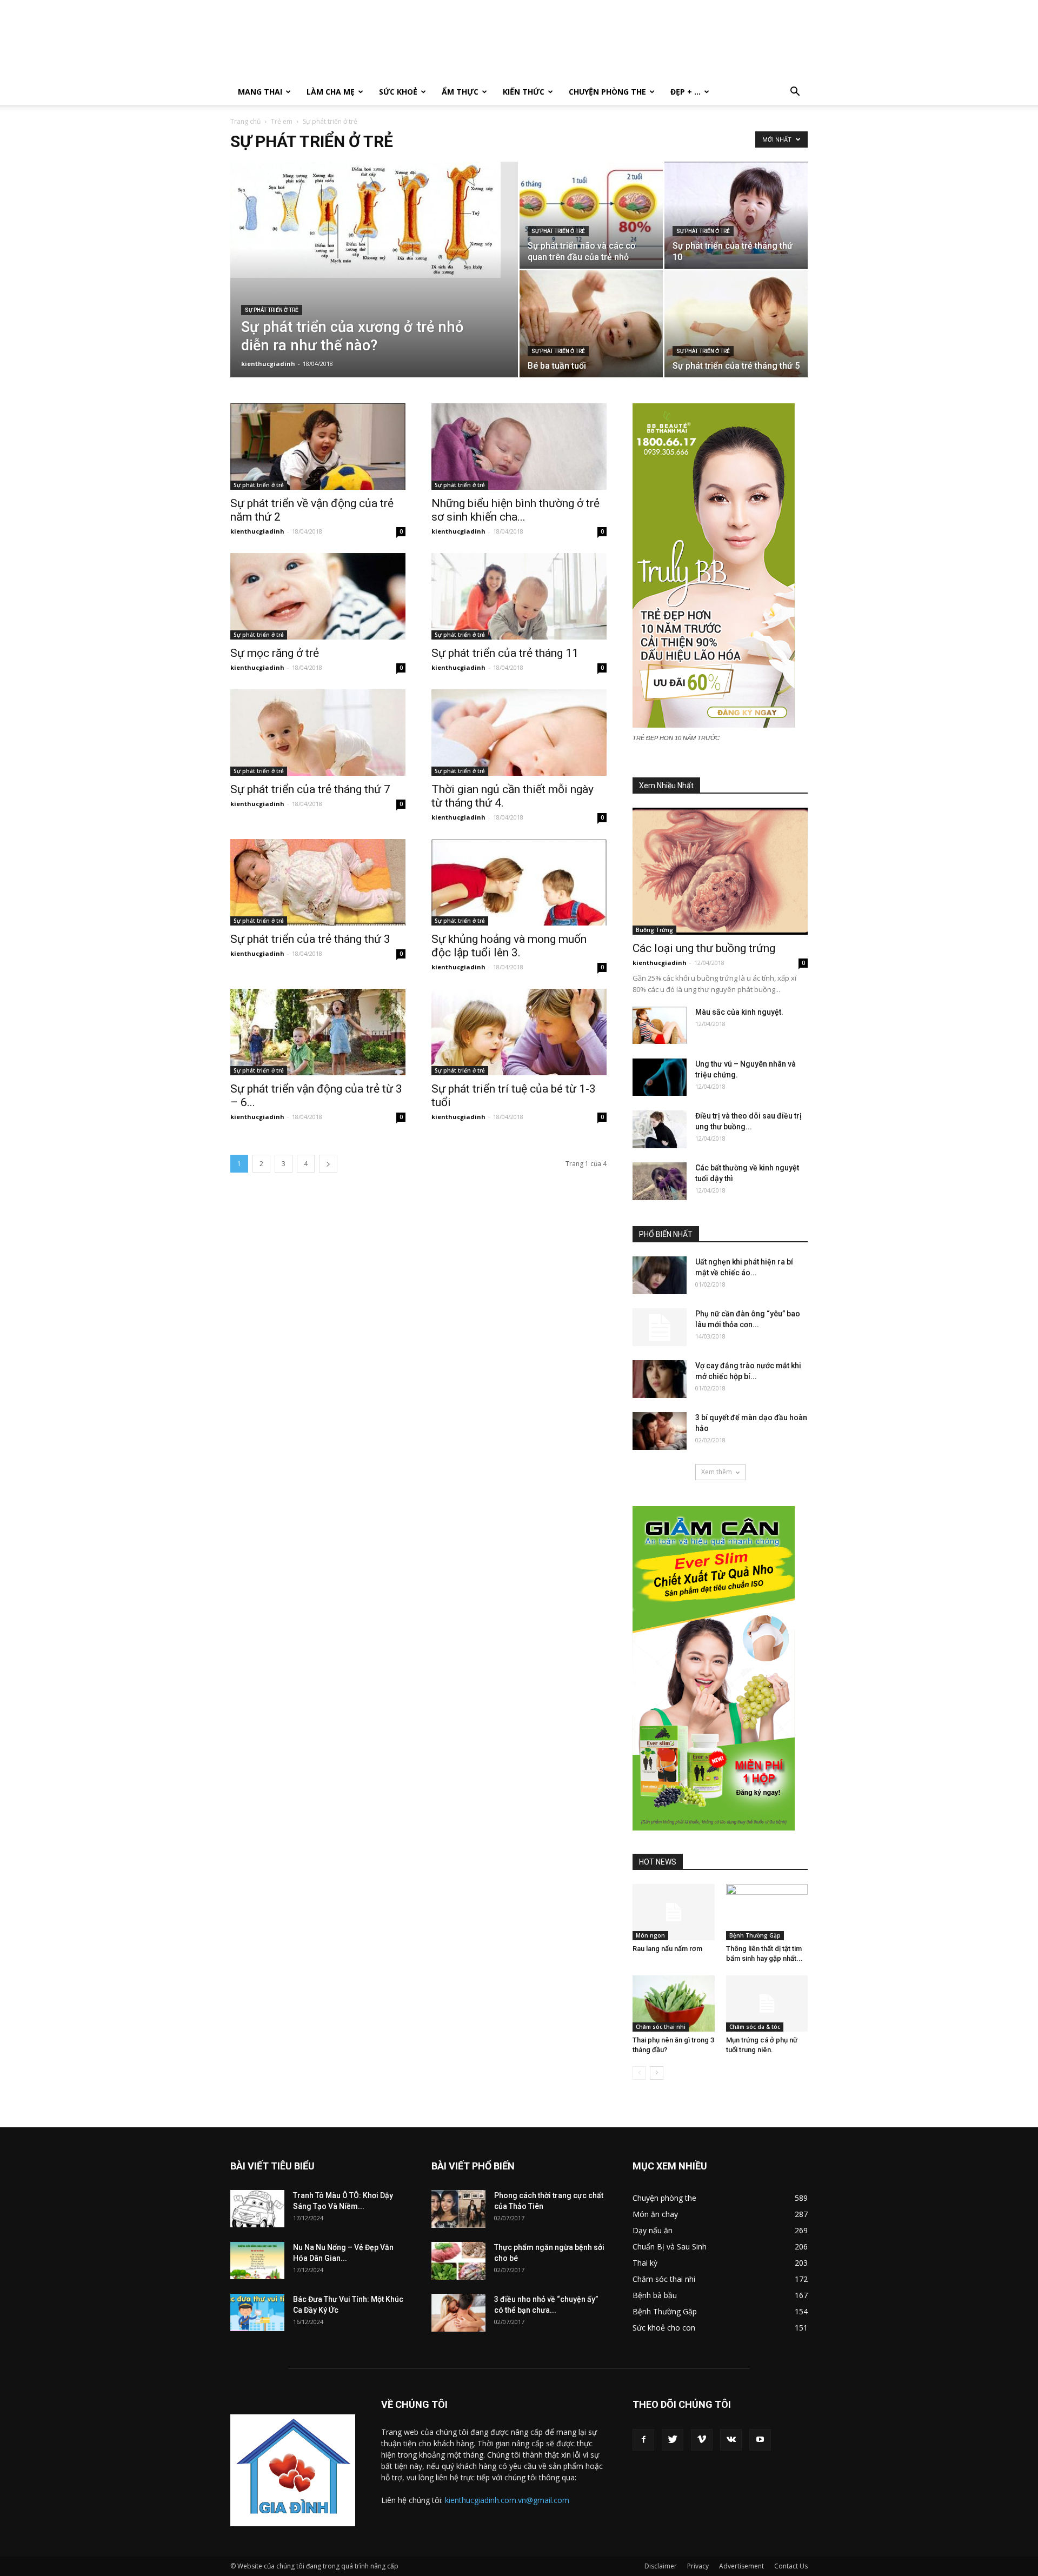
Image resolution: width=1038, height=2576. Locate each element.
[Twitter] (673, 2440)
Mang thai (260, 92)
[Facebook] (643, 2440)
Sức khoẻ (398, 92)
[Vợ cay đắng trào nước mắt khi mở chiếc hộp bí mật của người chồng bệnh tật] (660, 1379)
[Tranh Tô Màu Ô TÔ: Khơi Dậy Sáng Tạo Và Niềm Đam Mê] (257, 2209)
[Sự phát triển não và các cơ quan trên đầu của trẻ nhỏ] (591, 214)
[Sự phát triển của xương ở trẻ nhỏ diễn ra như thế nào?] (374, 220)
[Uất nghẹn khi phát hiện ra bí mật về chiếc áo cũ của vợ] (660, 1275)
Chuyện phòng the (607, 92)
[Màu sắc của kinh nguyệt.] (660, 1025)
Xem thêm (717, 1472)
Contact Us (791, 2566)
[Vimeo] (702, 2440)
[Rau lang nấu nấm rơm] (674, 1912)
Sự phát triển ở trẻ (272, 310)
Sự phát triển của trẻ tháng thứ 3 (310, 939)
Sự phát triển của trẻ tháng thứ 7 (310, 789)
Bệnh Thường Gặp (755, 1935)
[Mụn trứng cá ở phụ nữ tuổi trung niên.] (767, 2003)
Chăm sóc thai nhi (661, 2027)
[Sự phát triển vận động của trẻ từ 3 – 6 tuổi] (318, 1032)
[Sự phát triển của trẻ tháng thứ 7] (318, 733)
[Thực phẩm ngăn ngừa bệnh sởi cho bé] (458, 2261)
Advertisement (741, 2566)
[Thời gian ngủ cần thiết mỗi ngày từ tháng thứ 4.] (519, 733)
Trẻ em (282, 121)
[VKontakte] (731, 2440)
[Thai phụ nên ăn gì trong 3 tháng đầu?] (674, 2003)
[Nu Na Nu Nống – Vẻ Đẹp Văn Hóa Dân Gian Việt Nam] (257, 2261)
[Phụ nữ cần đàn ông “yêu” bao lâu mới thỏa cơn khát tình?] (660, 1327)
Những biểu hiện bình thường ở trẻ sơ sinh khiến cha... (515, 510)
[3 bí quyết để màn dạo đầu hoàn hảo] (660, 1431)
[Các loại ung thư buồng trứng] (720, 871)
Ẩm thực (460, 92)
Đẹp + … (686, 92)
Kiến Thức (524, 92)
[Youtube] (760, 2440)
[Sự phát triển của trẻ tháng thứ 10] (736, 215)
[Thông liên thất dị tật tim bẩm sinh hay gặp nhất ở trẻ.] (767, 1912)
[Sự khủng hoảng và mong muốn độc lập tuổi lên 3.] (519, 882)
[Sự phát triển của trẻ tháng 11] (519, 596)
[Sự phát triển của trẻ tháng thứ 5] (736, 324)
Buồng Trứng (654, 930)
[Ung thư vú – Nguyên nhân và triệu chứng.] (660, 1077)
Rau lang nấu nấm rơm (667, 1949)
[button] (795, 93)
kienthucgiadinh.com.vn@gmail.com (507, 2500)
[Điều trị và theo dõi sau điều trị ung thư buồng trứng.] (660, 1129)
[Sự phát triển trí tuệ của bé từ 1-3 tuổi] (519, 1032)
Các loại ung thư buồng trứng (704, 948)
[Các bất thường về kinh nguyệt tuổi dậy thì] (660, 1181)
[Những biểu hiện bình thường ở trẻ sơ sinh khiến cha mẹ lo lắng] (519, 447)
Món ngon (650, 1935)
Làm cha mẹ (331, 92)
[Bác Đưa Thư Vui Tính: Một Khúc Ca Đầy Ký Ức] (257, 2312)
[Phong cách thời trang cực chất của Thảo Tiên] (458, 2209)
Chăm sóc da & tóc (755, 2027)
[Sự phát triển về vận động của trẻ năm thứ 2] (318, 447)
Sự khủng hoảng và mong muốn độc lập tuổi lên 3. (509, 946)
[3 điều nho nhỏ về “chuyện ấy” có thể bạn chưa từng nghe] (458, 2313)
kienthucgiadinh (268, 364)
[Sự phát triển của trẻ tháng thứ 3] (318, 882)
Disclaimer (661, 2566)
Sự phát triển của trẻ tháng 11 (505, 653)
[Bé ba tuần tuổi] (591, 324)
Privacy (698, 2566)
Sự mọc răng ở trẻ (275, 653)
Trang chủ (245, 121)
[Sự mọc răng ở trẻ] (318, 596)
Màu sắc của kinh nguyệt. (739, 1012)
